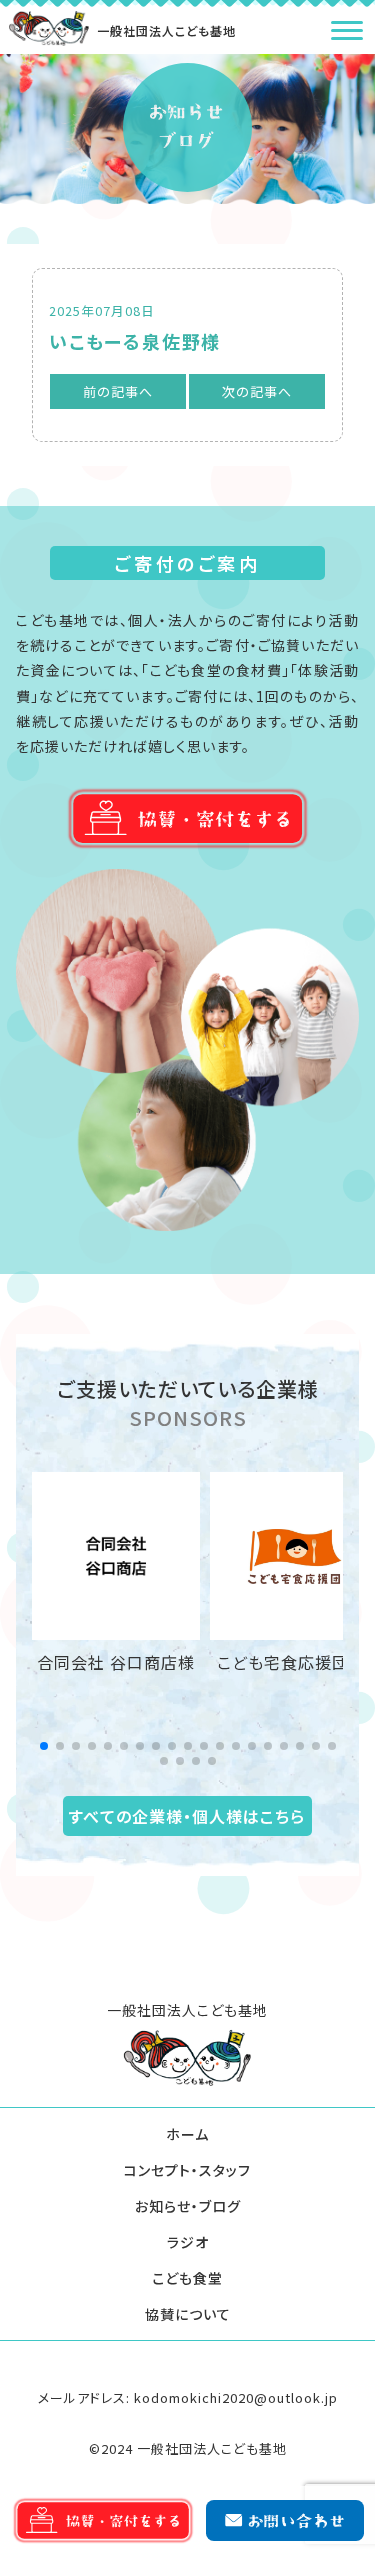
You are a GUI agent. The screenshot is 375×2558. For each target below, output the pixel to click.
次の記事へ (257, 391)
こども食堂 (187, 2278)
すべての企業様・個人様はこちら (187, 1816)
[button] (44, 1746)
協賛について (188, 2314)
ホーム (187, 2134)
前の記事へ (118, 391)
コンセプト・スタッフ (187, 2170)
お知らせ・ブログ (188, 2206)
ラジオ (188, 2242)
